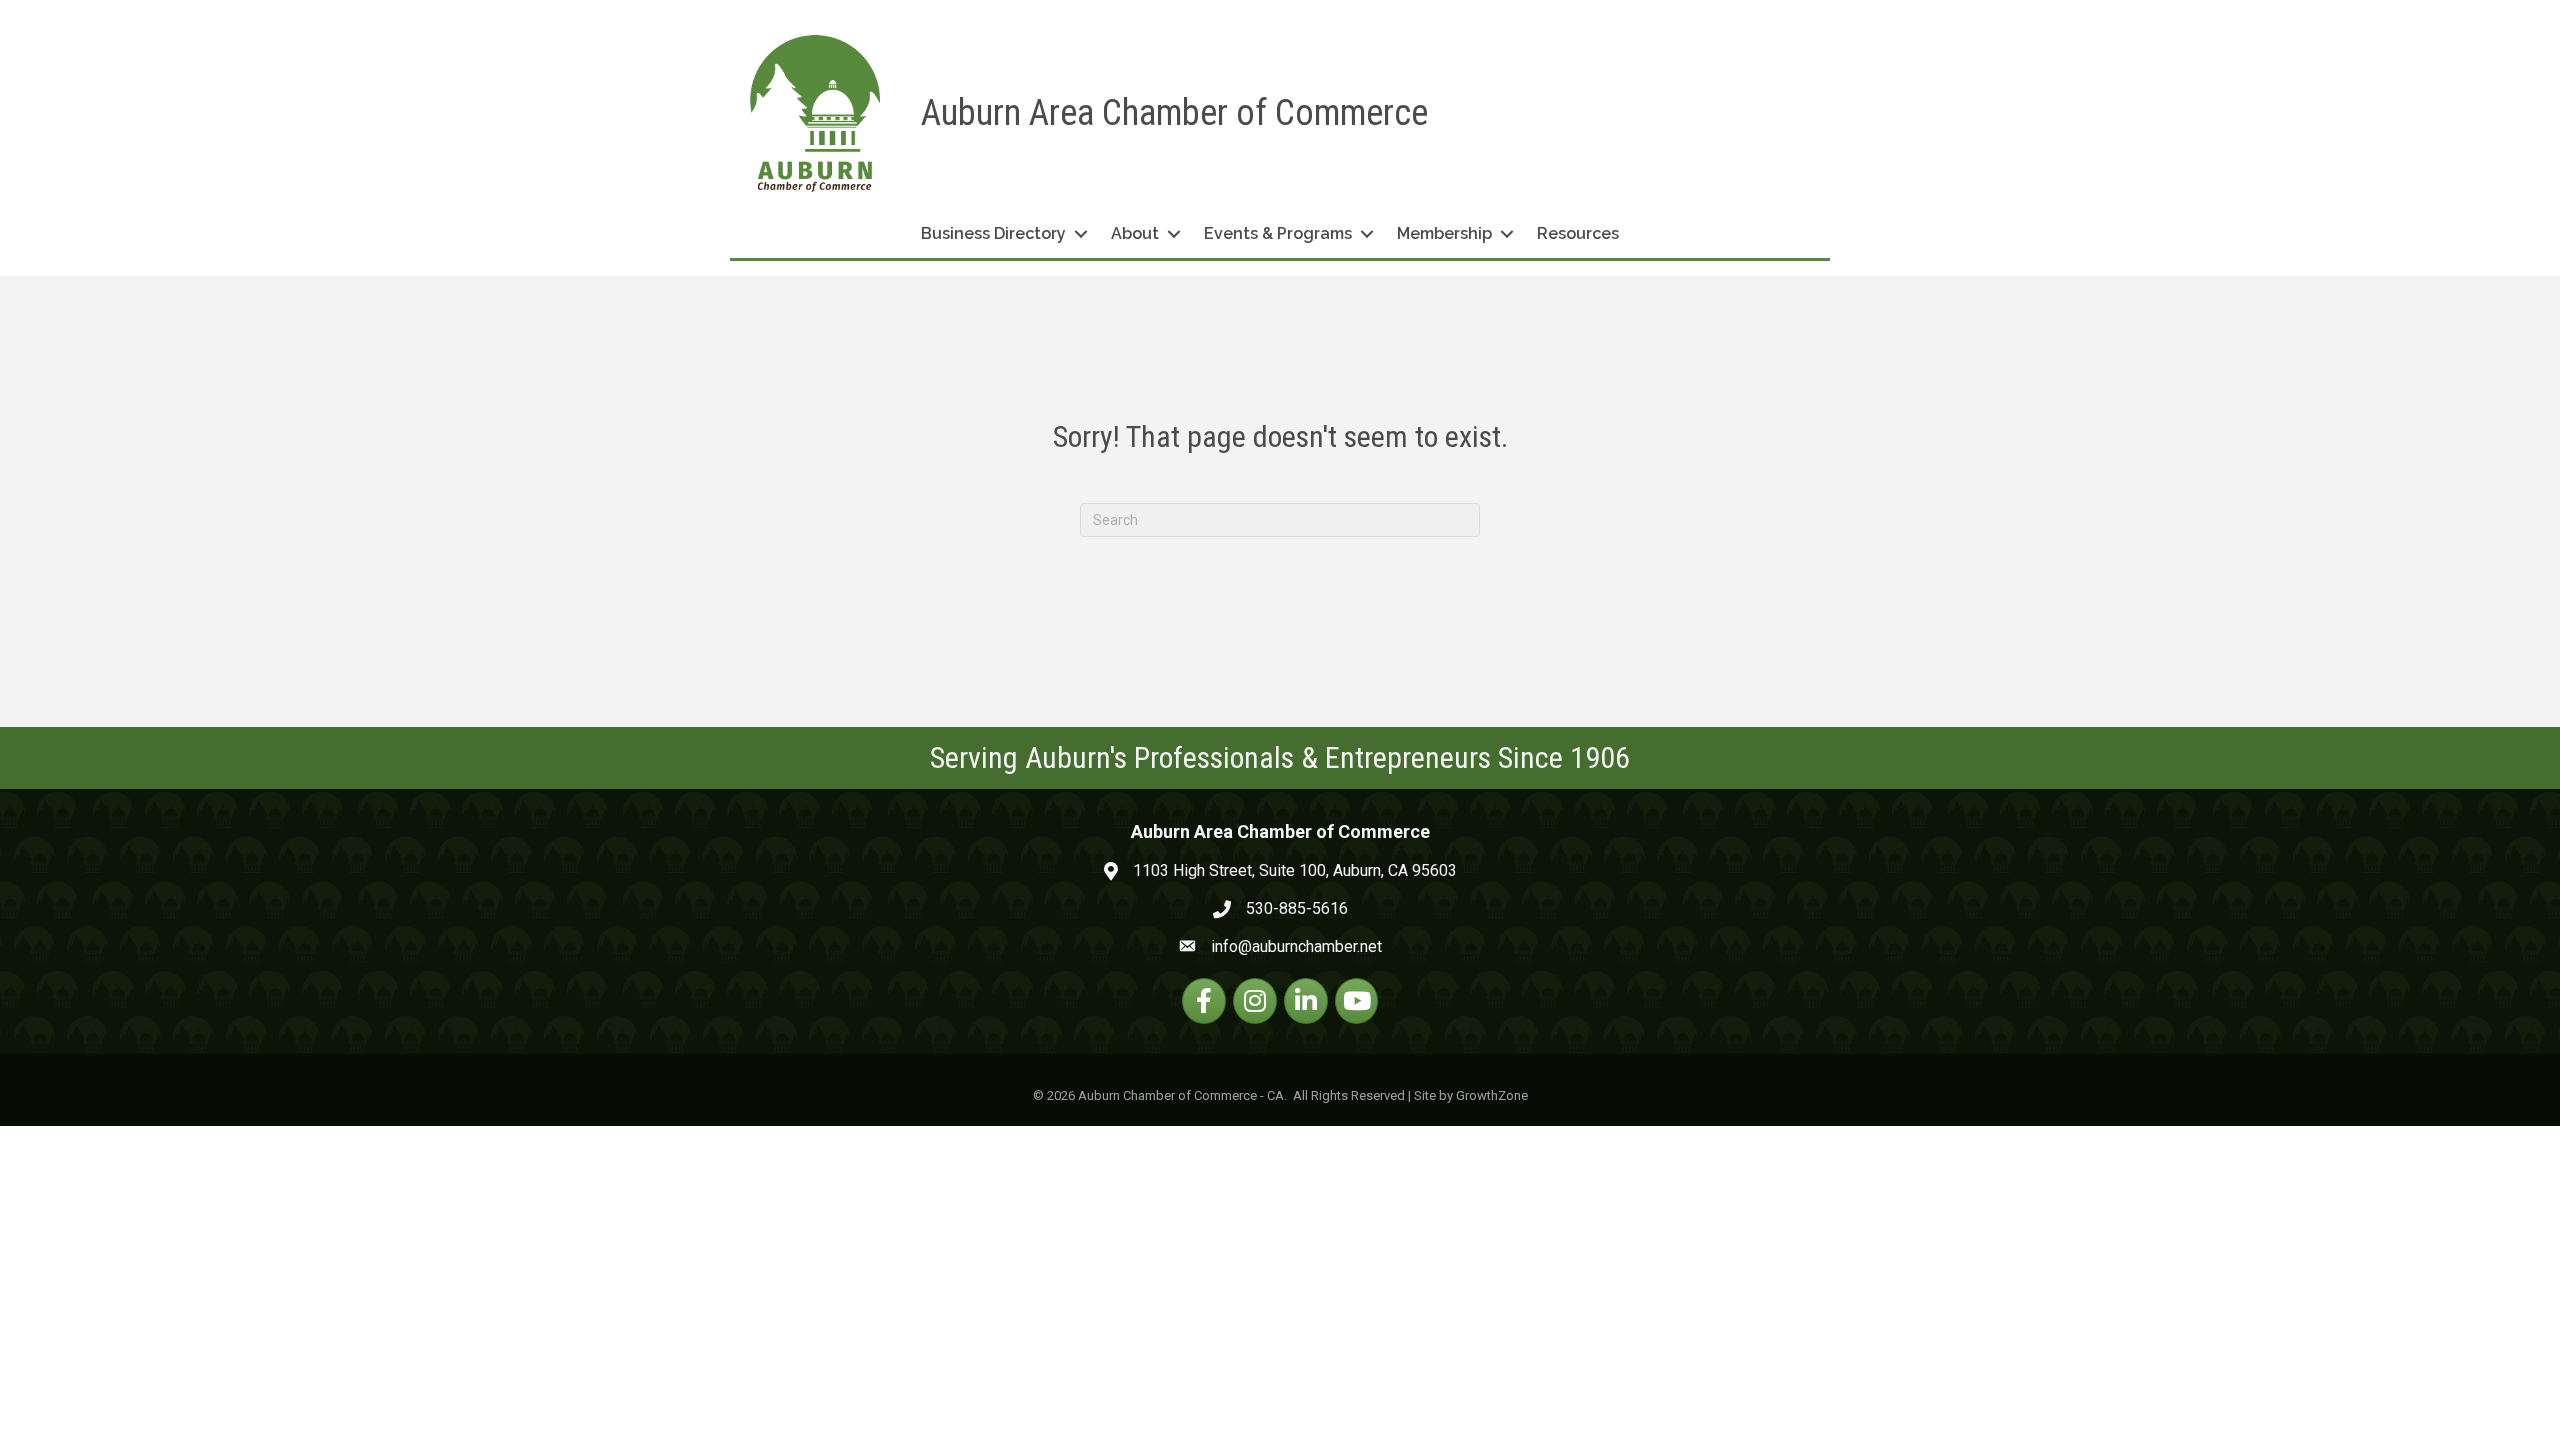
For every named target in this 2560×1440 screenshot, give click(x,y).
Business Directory (993, 233)
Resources (1578, 233)
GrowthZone (1492, 1095)
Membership (1444, 233)
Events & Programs (1278, 233)
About (1135, 233)
